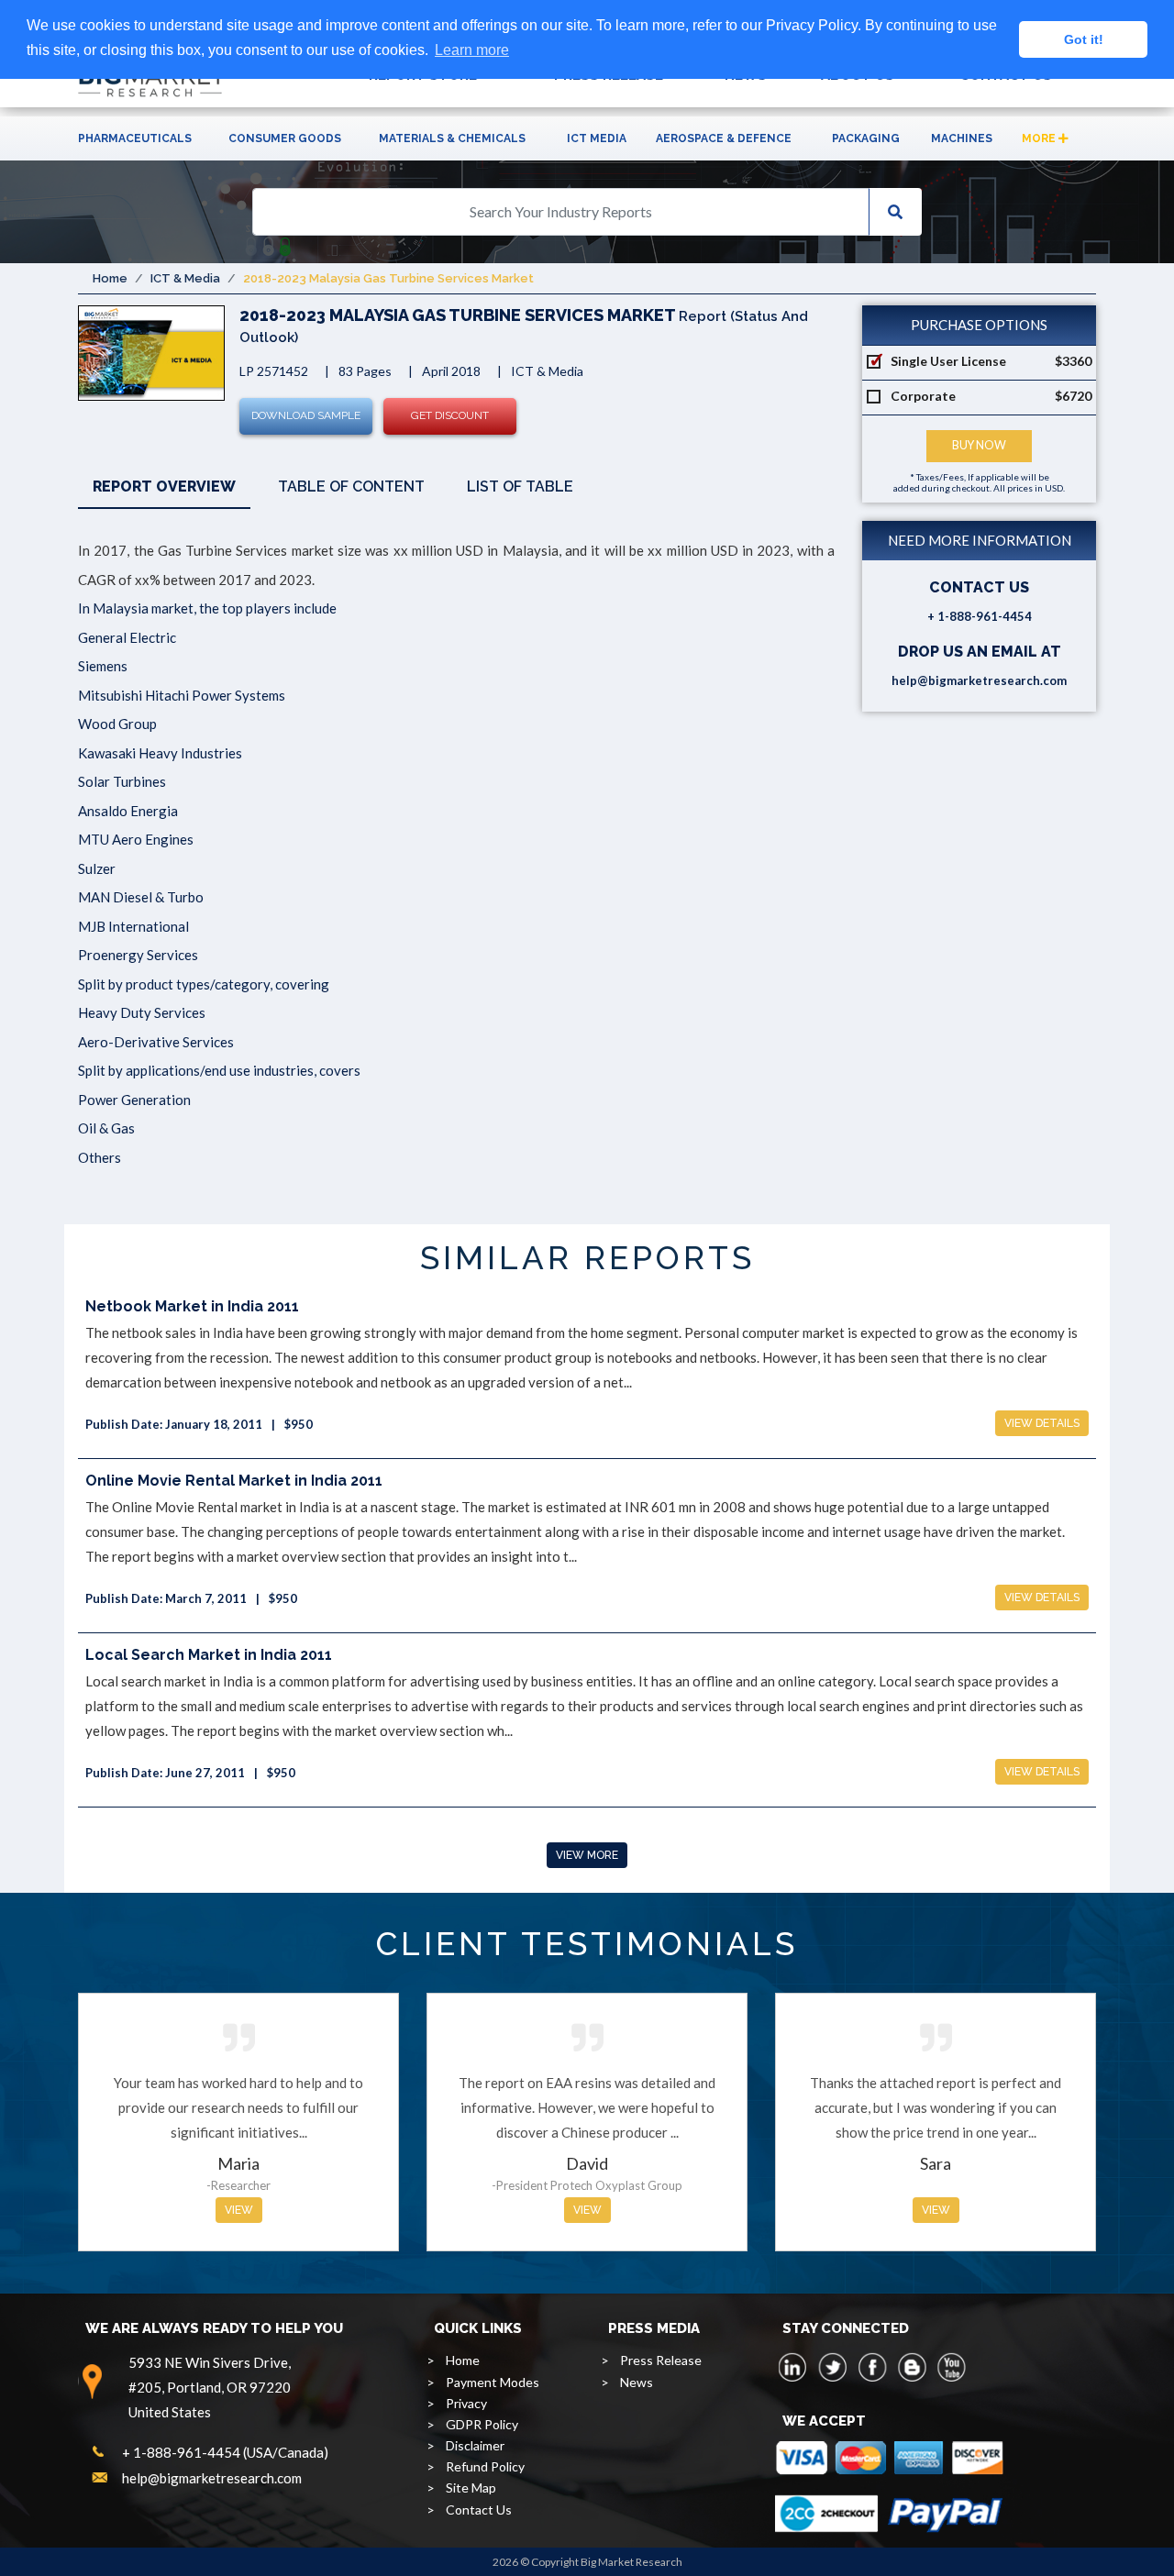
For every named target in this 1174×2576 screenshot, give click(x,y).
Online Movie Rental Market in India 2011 (234, 1481)
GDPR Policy (482, 2424)
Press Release (661, 2360)
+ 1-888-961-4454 (980, 616)
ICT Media (597, 138)
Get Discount (450, 415)
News (637, 2382)
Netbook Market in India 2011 (192, 1306)
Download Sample (306, 415)
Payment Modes (493, 2382)
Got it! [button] (1084, 39)
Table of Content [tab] (351, 486)
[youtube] (951, 2367)
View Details (1042, 1423)
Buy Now (979, 445)
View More (587, 1855)
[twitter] (833, 2367)
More (1040, 138)
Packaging (866, 138)
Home (110, 278)
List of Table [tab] (520, 486)
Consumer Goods (285, 138)
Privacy (466, 2403)
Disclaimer (475, 2445)
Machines (962, 138)
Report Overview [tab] (164, 486)
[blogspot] (912, 2367)
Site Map (471, 2488)
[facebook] (872, 2367)
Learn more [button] (472, 50)
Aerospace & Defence (724, 138)
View (239, 2210)
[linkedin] (793, 2367)
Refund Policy (485, 2466)
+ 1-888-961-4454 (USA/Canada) (225, 2452)
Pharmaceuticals (135, 138)
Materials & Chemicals (452, 138)
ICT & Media (185, 278)
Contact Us (479, 2510)
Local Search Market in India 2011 (209, 1655)
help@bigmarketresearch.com (979, 680)
